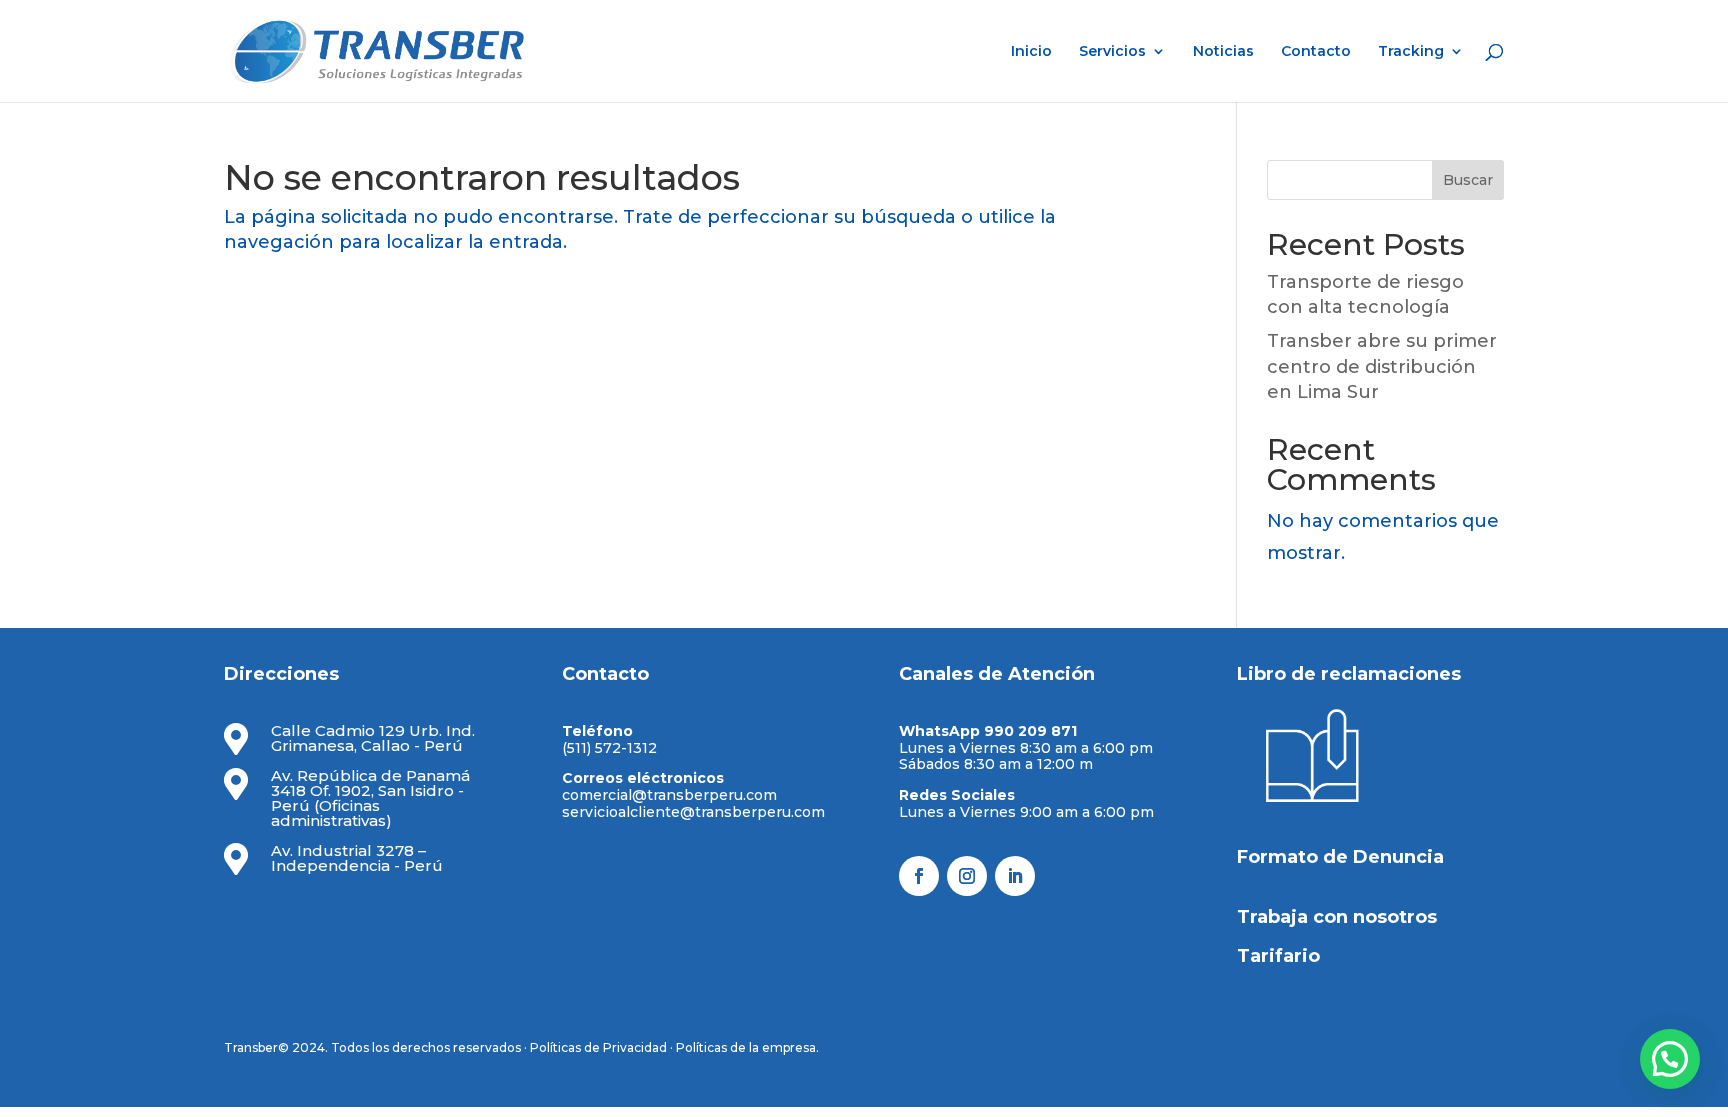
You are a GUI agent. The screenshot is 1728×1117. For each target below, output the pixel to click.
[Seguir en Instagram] (967, 876)
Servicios (1112, 52)
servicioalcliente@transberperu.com (693, 812)
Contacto (1316, 52)
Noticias (1223, 52)
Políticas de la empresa (746, 1047)
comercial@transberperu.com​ (669, 795)
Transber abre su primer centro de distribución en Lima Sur (1382, 366)
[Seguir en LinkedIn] (1015, 876)
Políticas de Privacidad (598, 1047)
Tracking (1411, 52)
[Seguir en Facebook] (919, 876)
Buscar (1468, 180)
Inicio (1031, 52)
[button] (1670, 1059)
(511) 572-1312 (609, 748)
